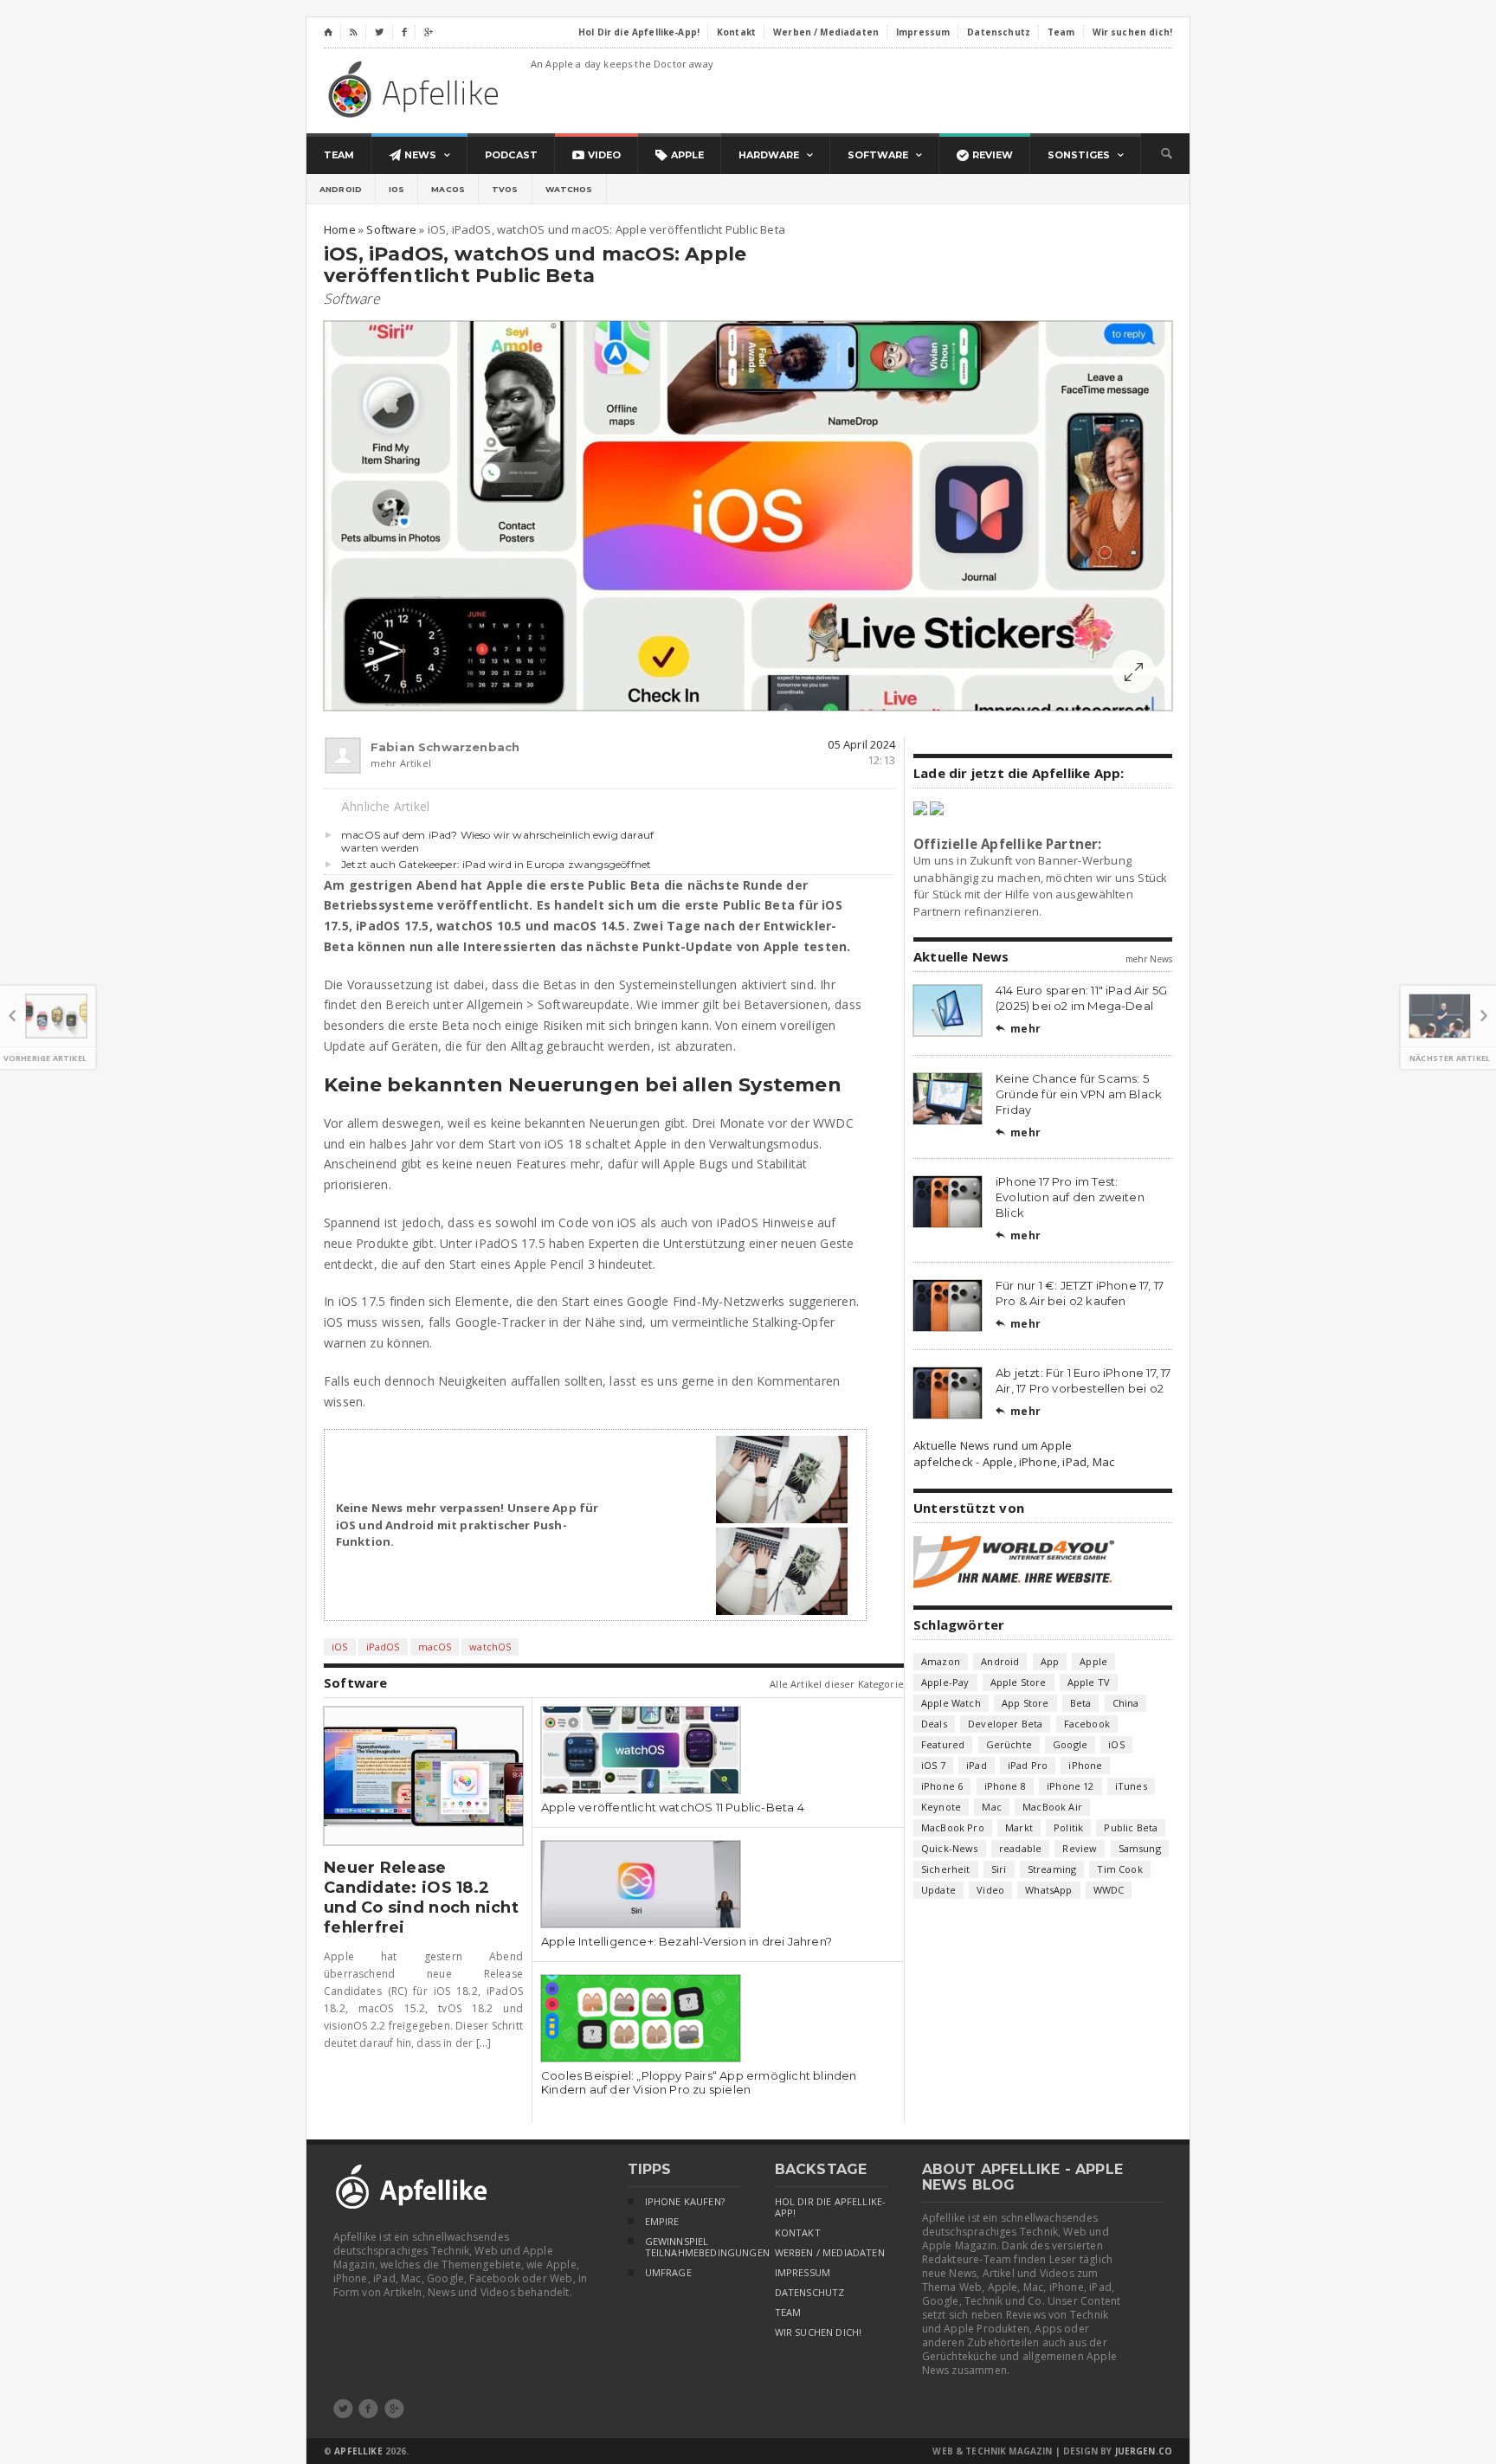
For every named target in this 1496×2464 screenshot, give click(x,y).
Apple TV (1089, 1682)
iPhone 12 (1070, 1786)
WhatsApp (1048, 1890)
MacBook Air (1052, 1807)
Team (788, 2313)
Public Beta (1131, 1827)
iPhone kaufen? (685, 2202)
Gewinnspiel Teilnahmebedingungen (693, 2247)
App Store (1025, 1703)
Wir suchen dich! (819, 2332)
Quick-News (950, 1848)
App (1050, 1661)
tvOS (505, 189)
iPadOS (383, 1647)
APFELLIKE (358, 2451)
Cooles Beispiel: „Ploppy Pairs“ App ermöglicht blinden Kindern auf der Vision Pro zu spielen (699, 2082)
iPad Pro (1028, 1765)
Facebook (1087, 1724)
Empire (662, 2222)
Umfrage (668, 2273)
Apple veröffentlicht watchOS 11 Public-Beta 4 (673, 1807)
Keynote (941, 1807)
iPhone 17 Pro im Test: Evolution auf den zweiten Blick (1070, 1197)
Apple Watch (951, 1703)
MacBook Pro (953, 1827)
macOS (435, 1647)
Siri (999, 1869)
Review (1080, 1848)
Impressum (803, 2273)
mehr (1018, 1029)
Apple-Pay (945, 1682)
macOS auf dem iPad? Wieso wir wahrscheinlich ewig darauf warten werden (497, 841)
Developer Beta (1005, 1724)
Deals (934, 1724)
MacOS (448, 189)
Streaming (1052, 1869)
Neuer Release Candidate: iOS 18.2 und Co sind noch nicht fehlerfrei (421, 1898)
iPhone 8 (1005, 1786)
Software (352, 299)
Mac (992, 1807)
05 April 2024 (861, 744)
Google (1070, 1744)
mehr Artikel (401, 763)
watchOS (569, 189)
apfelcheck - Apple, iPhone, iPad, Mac (1014, 1462)
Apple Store (1019, 1682)
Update (938, 1890)
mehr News (1149, 959)
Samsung (1140, 1848)
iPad (977, 1765)
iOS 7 (933, 1765)
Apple (1093, 1661)
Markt (1019, 1827)
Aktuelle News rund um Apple (993, 1445)
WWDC (1109, 1890)
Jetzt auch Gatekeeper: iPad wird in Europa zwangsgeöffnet (496, 864)
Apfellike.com (416, 89)
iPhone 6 (942, 1786)
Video (990, 1890)
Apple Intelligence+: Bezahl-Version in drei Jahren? (687, 1941)
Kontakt (798, 2233)
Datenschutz (810, 2293)
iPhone (1085, 1765)
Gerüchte (1009, 1744)
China (1126, 1703)
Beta (1081, 1703)
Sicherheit (946, 1869)
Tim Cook (1119, 1869)
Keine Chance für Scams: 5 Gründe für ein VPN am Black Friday (1079, 1094)
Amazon (941, 1661)
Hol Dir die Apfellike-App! (831, 2207)
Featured (943, 1744)
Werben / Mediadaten (830, 2253)
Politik (1068, 1827)
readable (1020, 1848)
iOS (397, 189)
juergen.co (1144, 2451)
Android (341, 189)
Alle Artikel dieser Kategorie (837, 1684)
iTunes (1131, 1786)
